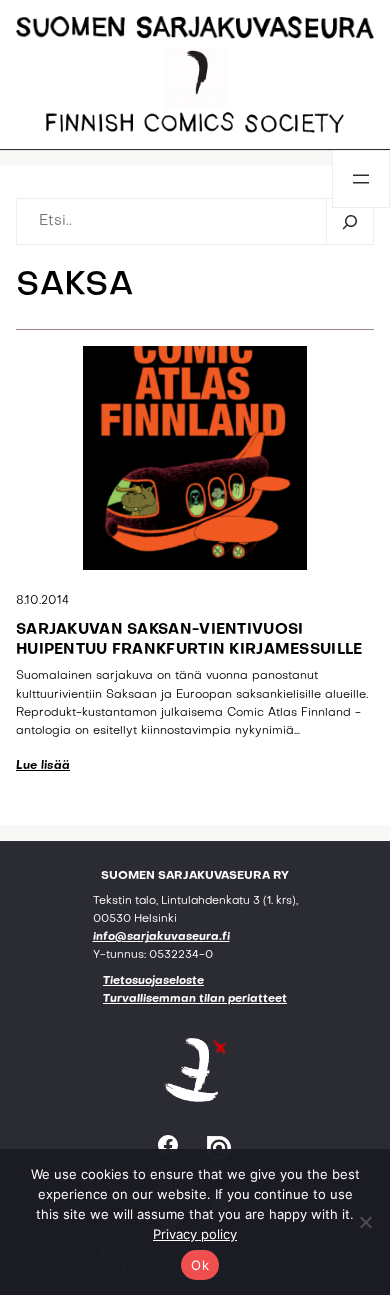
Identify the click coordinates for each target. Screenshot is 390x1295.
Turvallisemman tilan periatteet (195, 999)
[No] (365, 1222)
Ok (200, 1265)
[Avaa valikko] (361, 179)
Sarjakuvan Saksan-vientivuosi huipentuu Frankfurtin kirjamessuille (189, 640)
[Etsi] (349, 222)
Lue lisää (43, 766)
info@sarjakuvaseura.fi (161, 937)
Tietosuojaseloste (153, 981)
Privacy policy (195, 1234)
